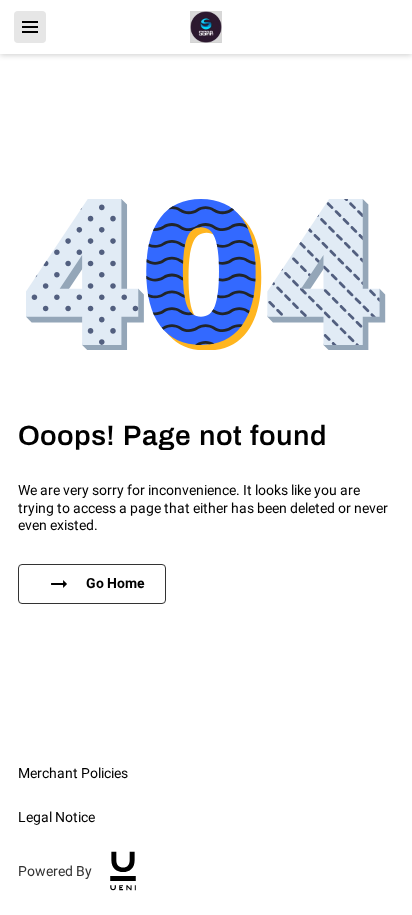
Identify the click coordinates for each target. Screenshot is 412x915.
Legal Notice (56, 817)
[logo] (123, 871)
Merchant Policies (73, 773)
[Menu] (30, 27)
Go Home (115, 583)
